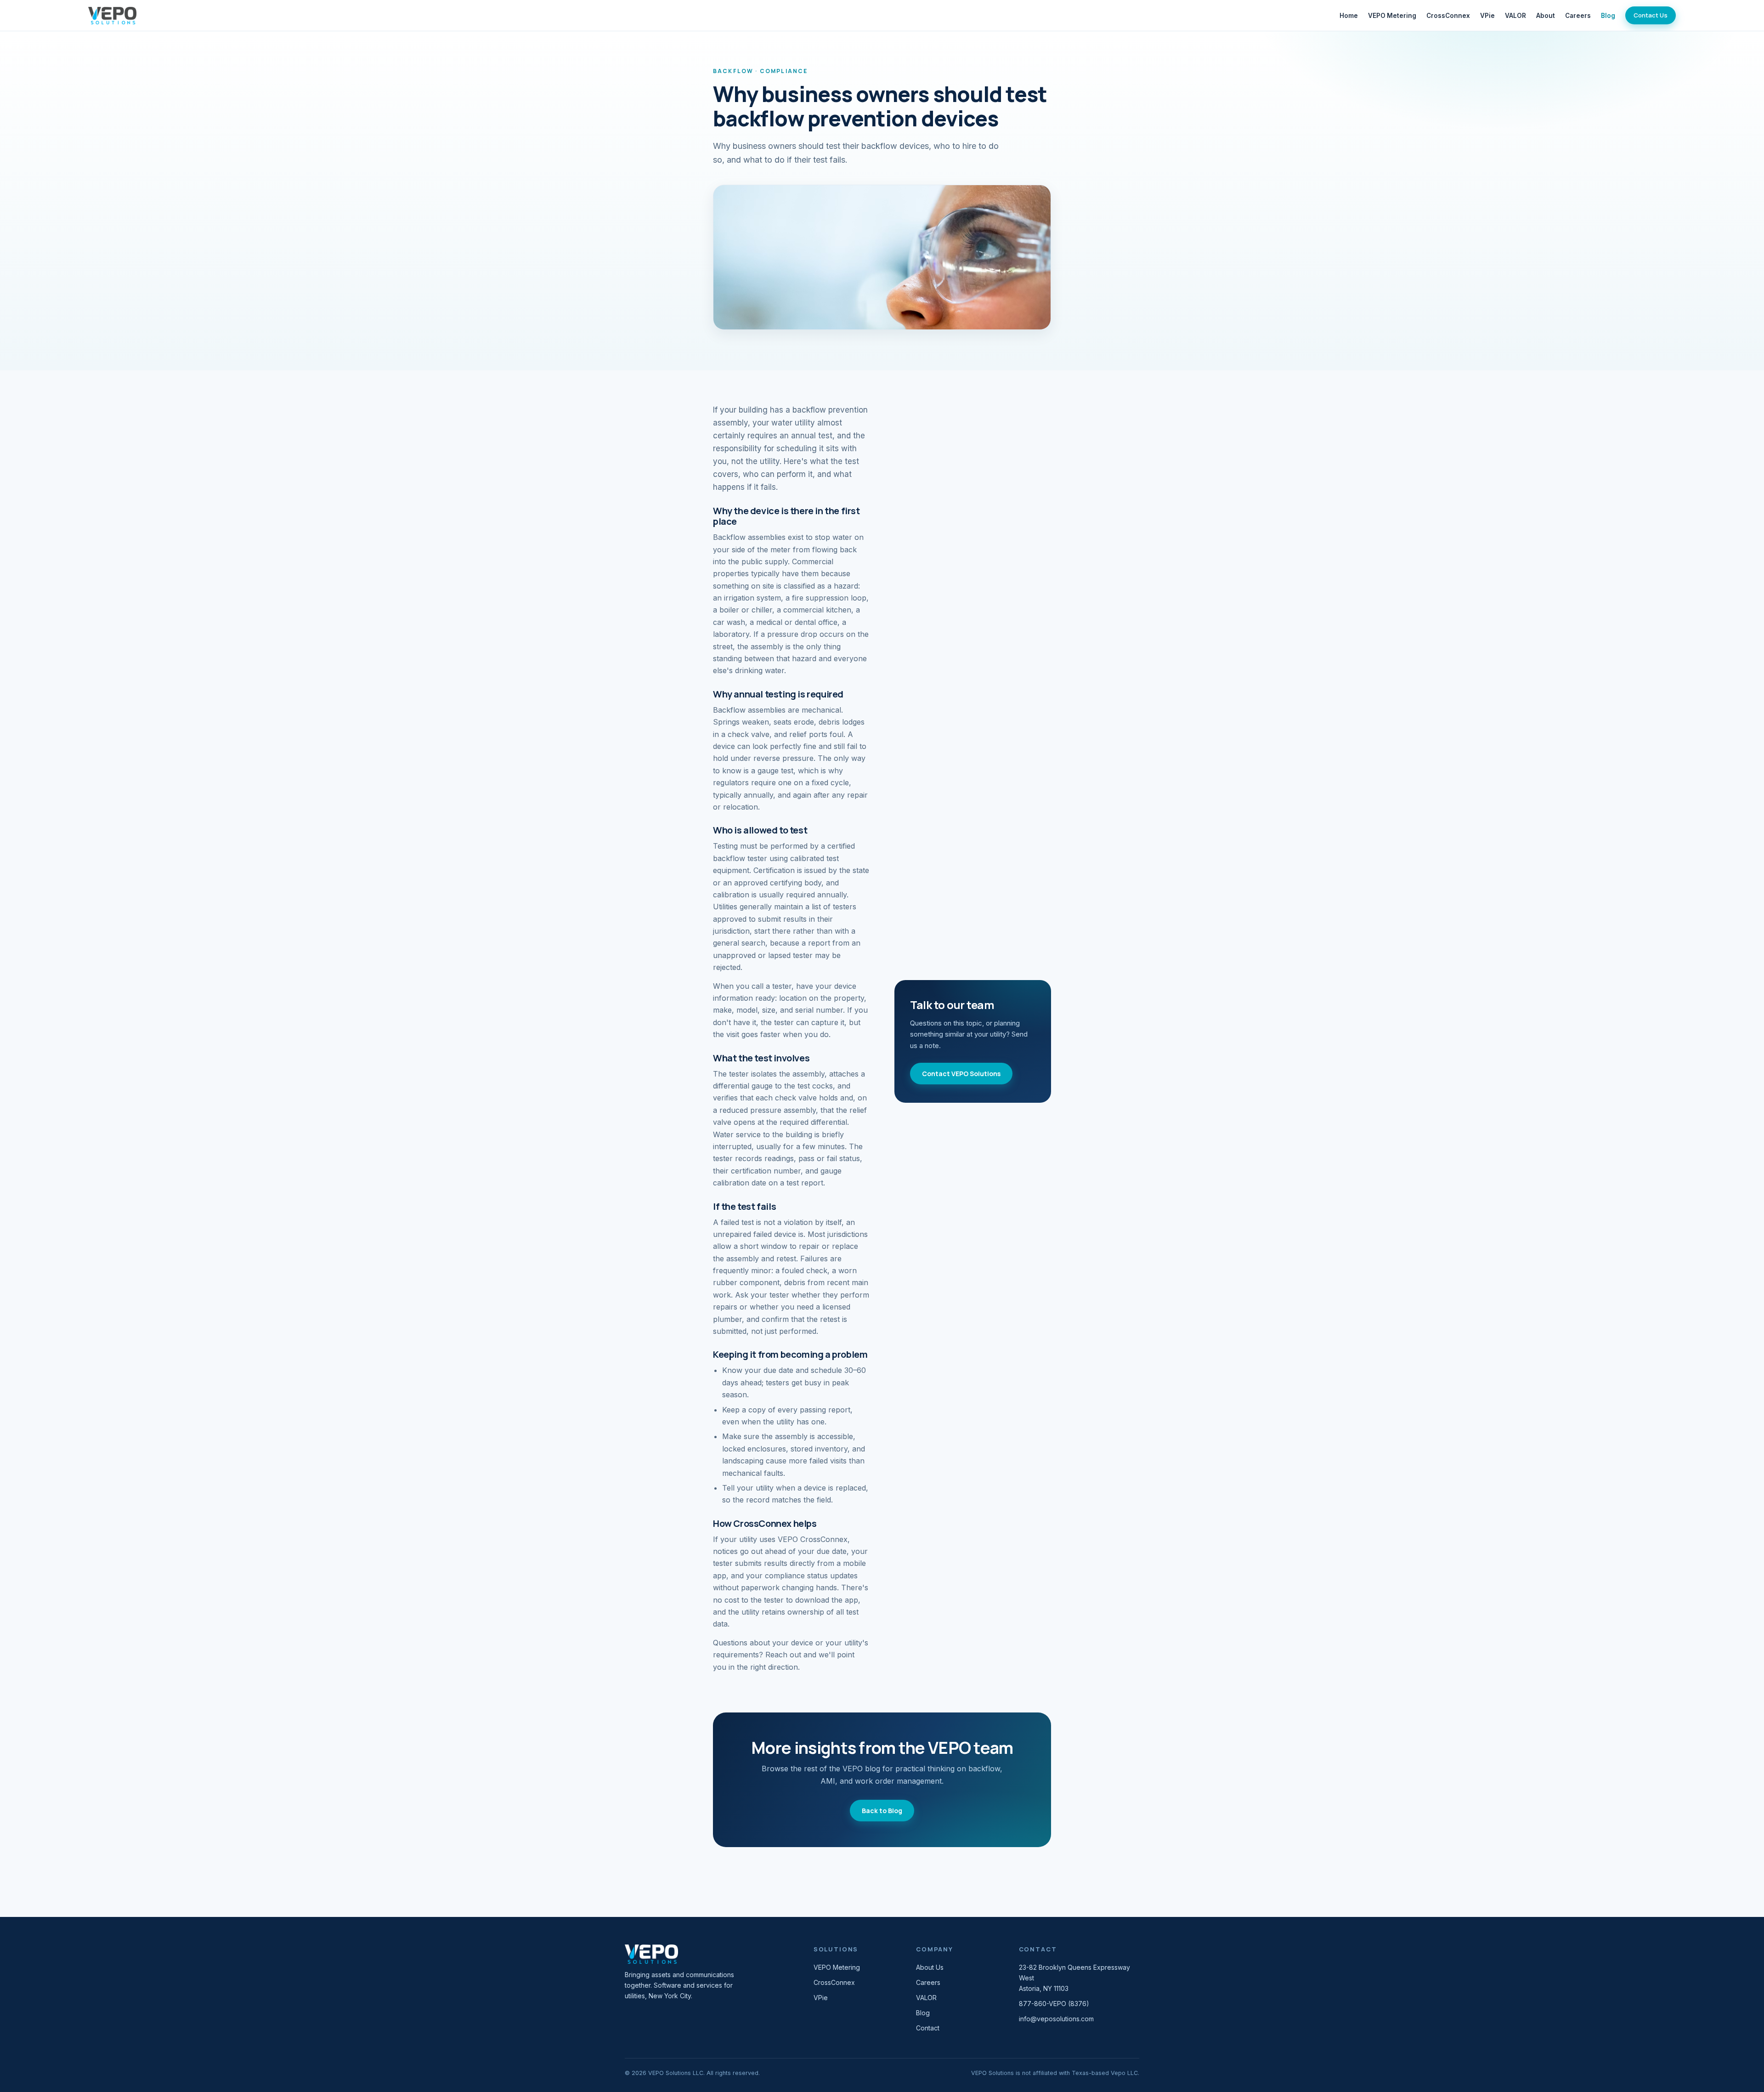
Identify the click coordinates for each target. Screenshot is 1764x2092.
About (1546, 16)
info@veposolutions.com (1056, 2019)
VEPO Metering (1392, 16)
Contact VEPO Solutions (961, 1074)
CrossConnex (1448, 16)
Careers (1578, 16)
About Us (930, 1967)
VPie (1487, 16)
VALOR (1515, 16)
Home (1349, 16)
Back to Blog (882, 1811)
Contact (928, 2028)
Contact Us (1651, 15)
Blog (1608, 16)
